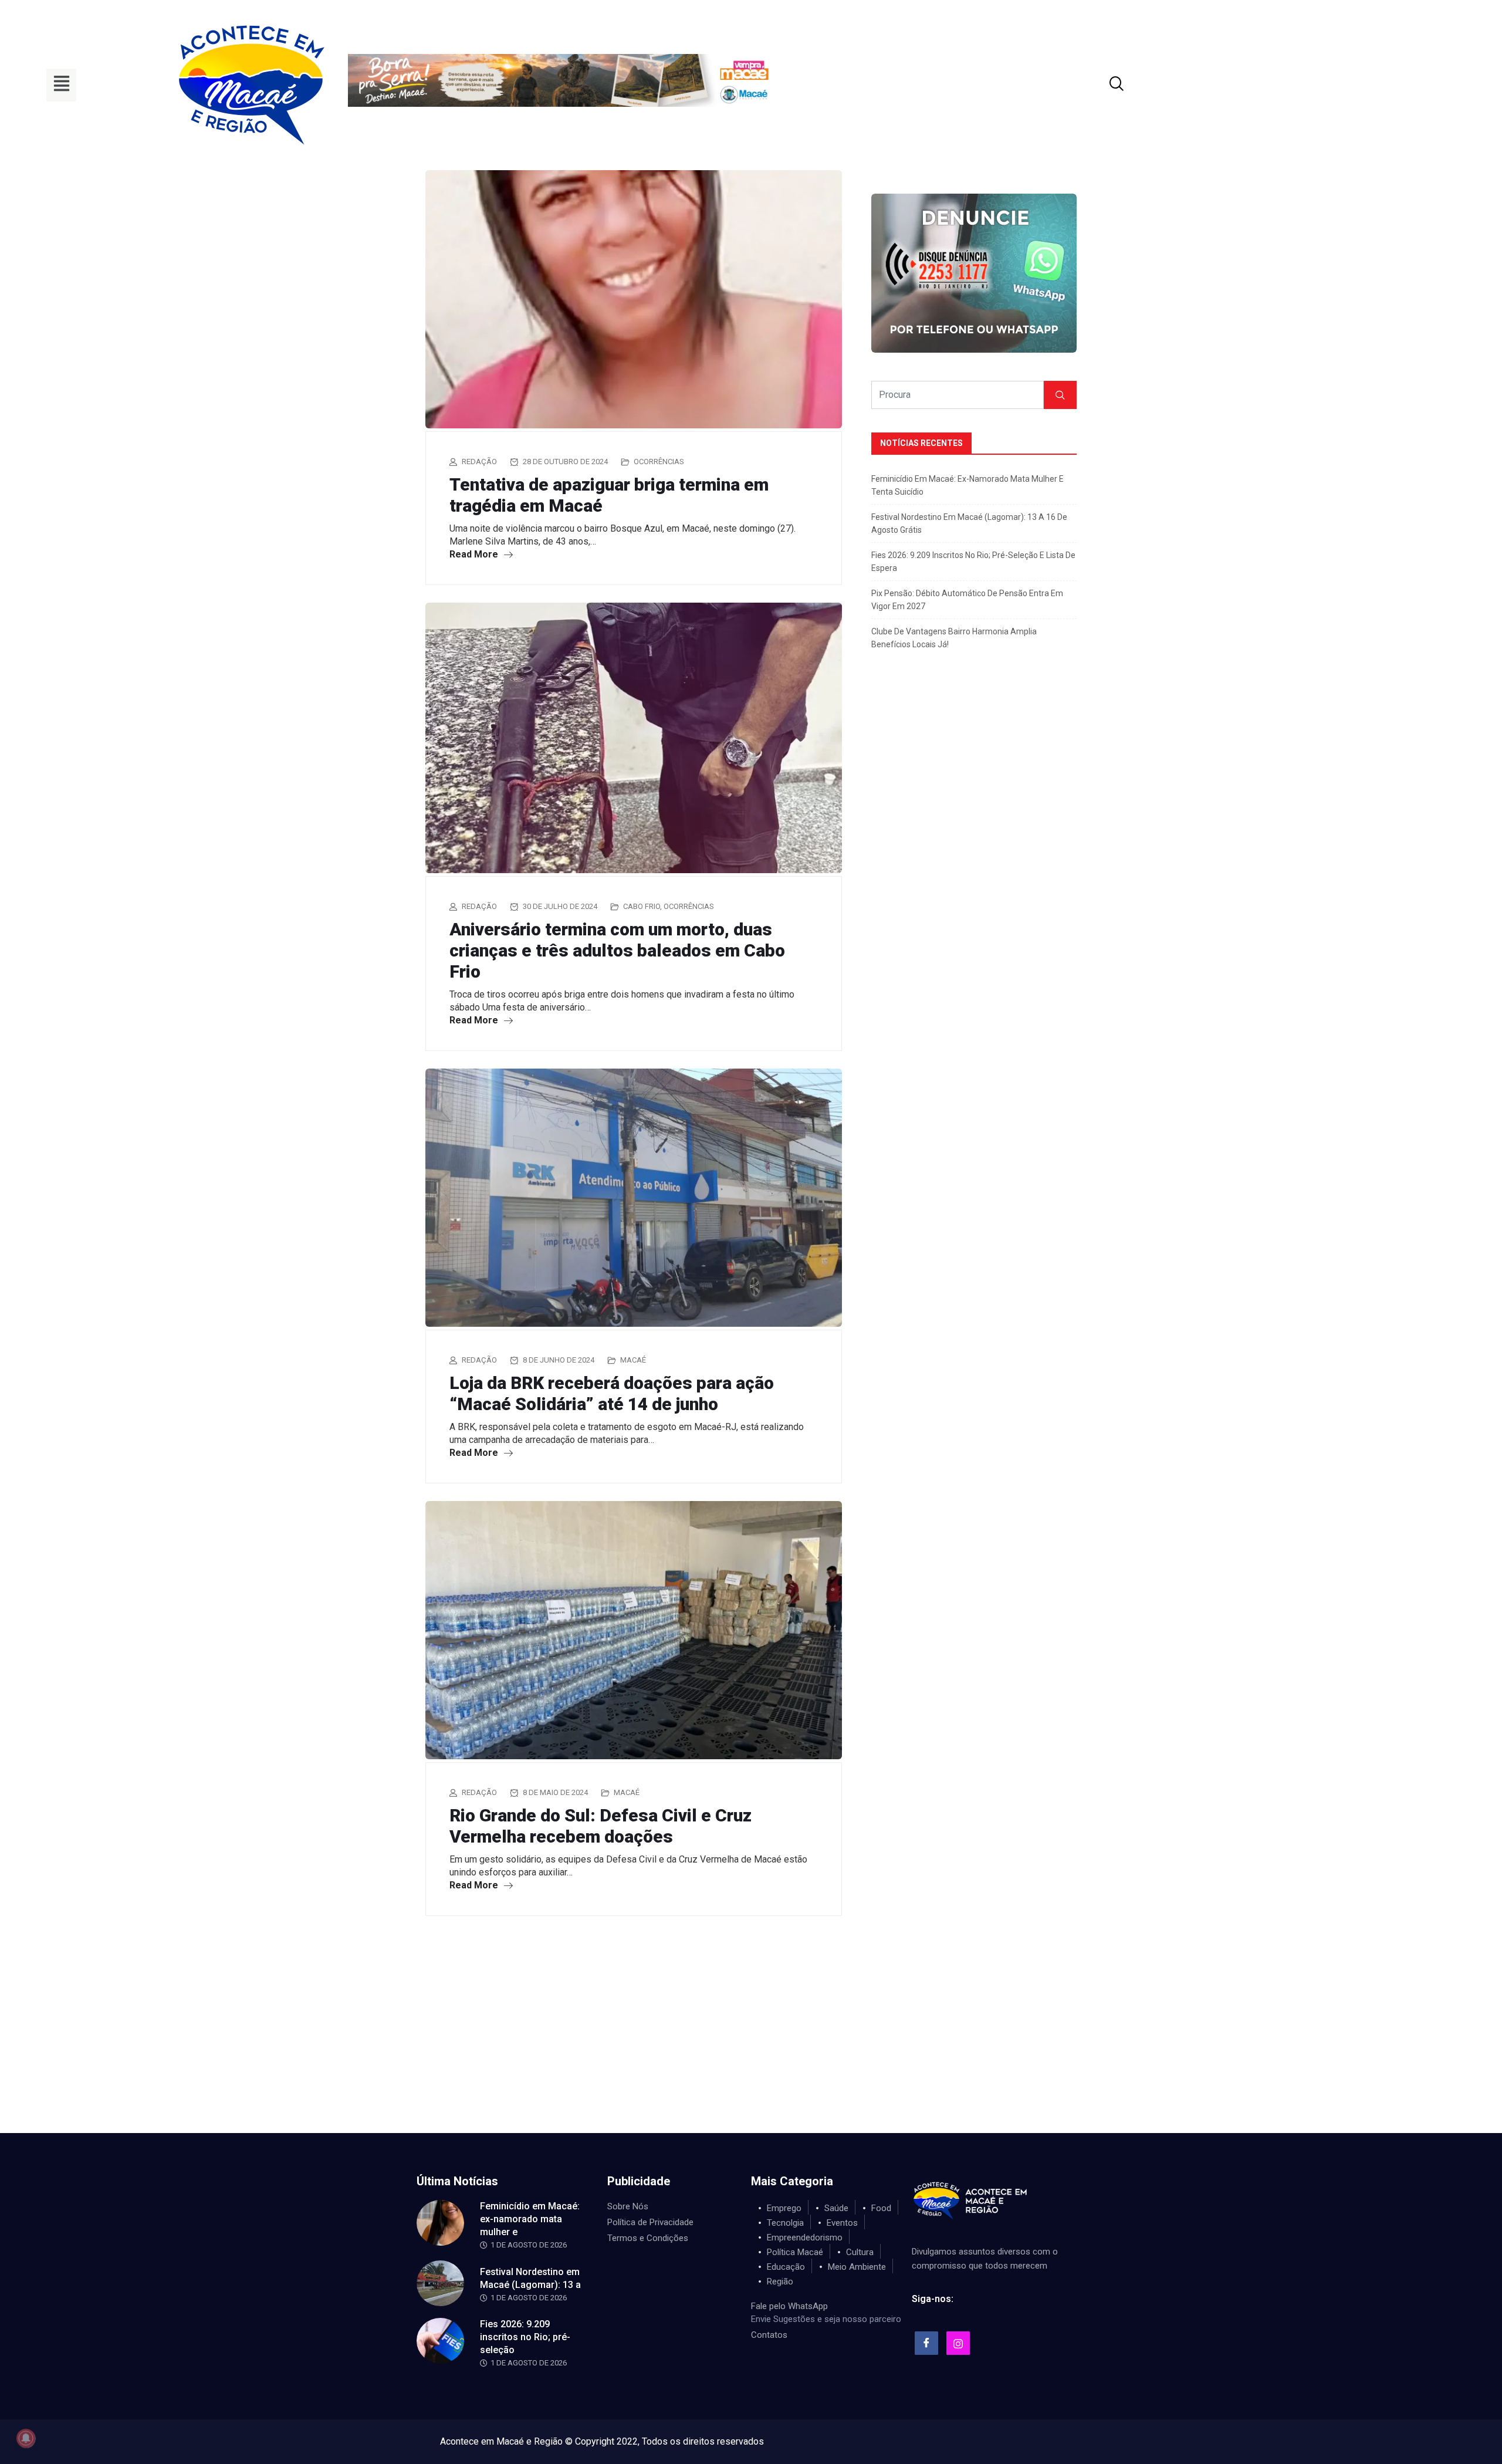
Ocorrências (659, 462)
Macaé (633, 1360)
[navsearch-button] (1102, 85)
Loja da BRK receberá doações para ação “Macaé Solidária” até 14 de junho (612, 1393)
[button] (61, 85)
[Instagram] (958, 2343)
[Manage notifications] (26, 2438)
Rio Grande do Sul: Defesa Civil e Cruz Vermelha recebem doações (601, 1826)
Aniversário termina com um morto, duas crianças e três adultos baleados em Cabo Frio (617, 950)
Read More (475, 554)
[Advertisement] (751, 2045)
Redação (479, 462)
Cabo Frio (642, 906)
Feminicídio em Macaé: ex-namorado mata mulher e (530, 2219)
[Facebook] (926, 2343)
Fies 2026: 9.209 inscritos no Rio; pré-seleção (525, 2337)
